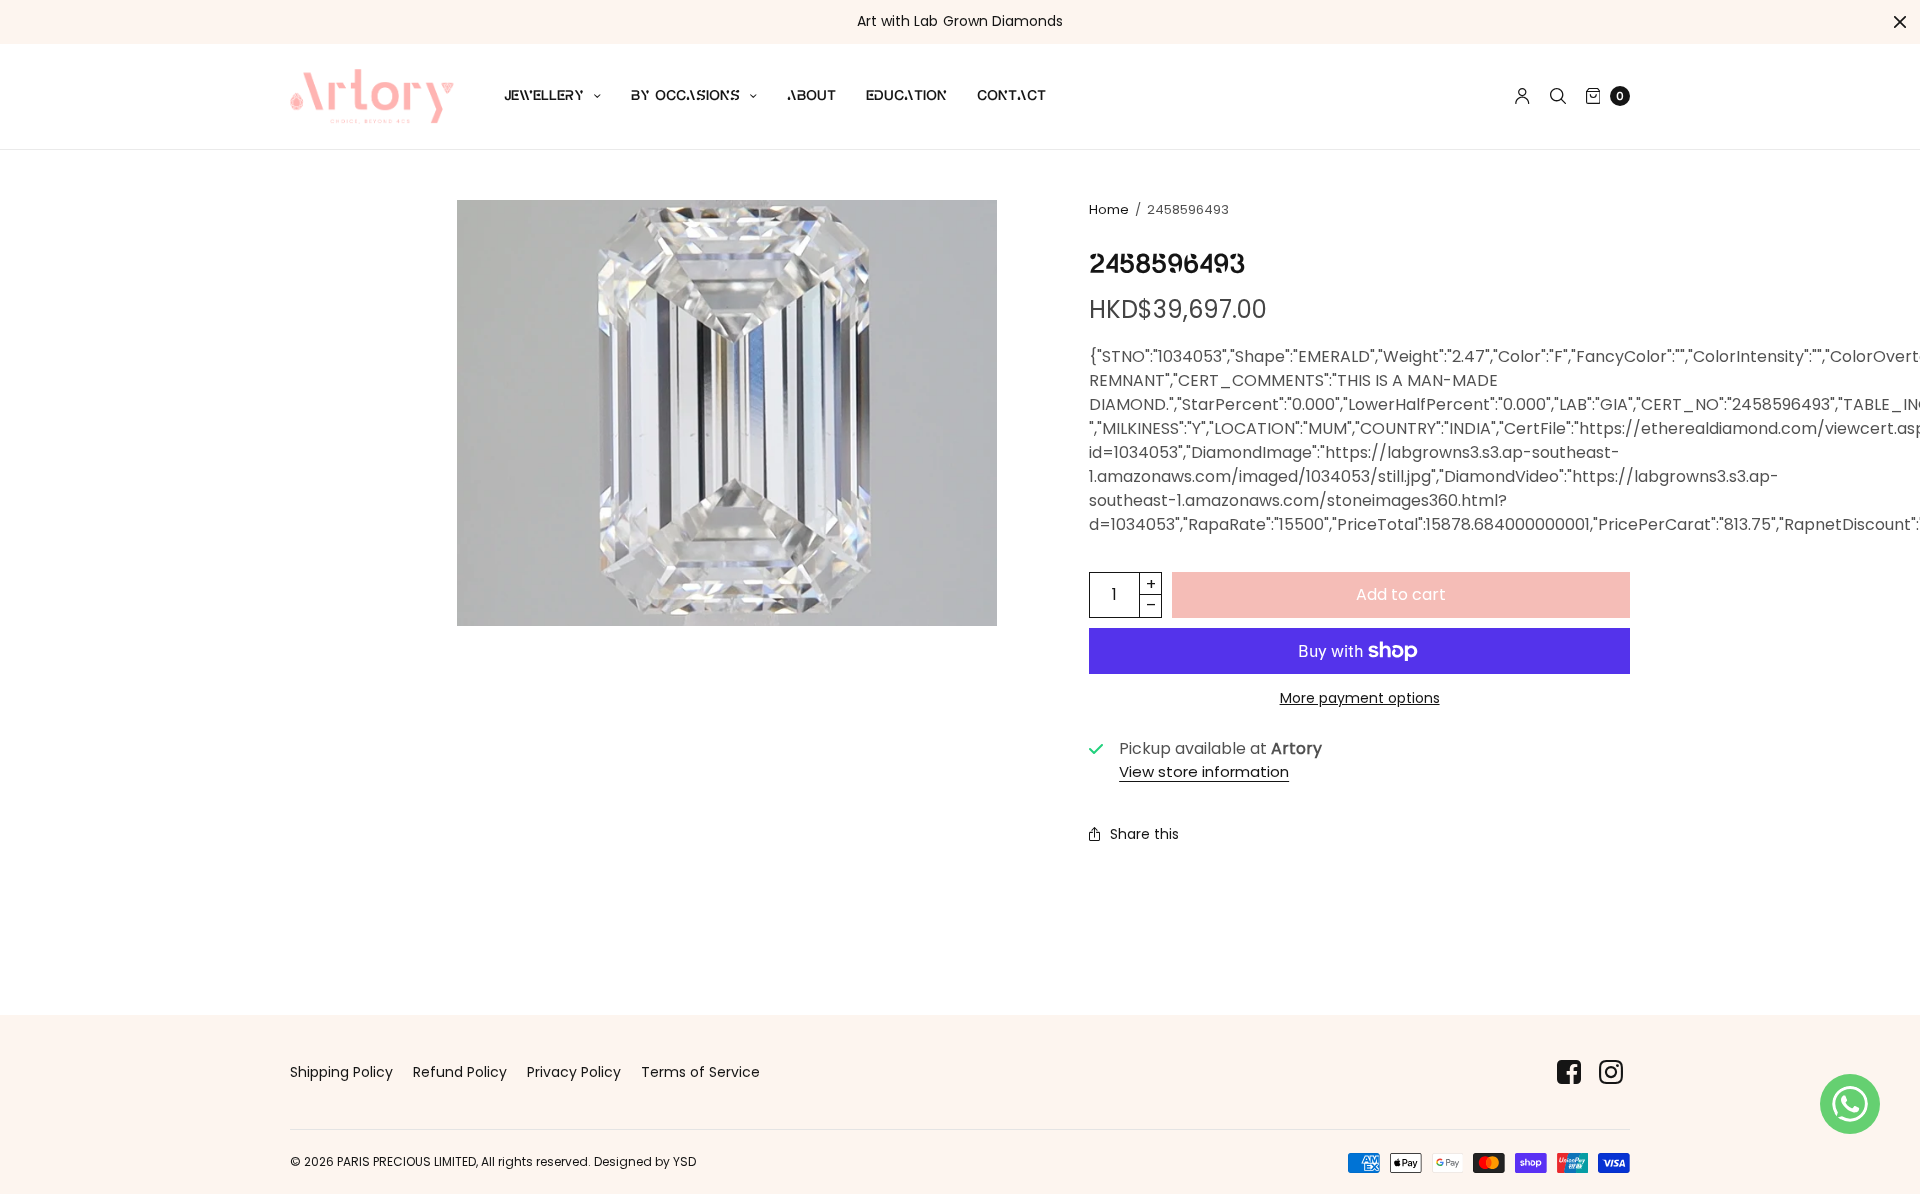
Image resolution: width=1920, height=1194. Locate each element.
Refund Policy (460, 1072)
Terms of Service (700, 1072)
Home (1109, 209)
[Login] (1522, 96)
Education (906, 96)
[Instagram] (1611, 1072)
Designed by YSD (645, 1161)
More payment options (1360, 698)
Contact (1011, 96)
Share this (1144, 834)
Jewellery (544, 96)
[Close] (1900, 22)
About (811, 96)
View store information (1204, 771)
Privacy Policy (574, 1072)
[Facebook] (1569, 1072)
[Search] (1558, 96)
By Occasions (685, 96)
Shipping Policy (341, 1072)
